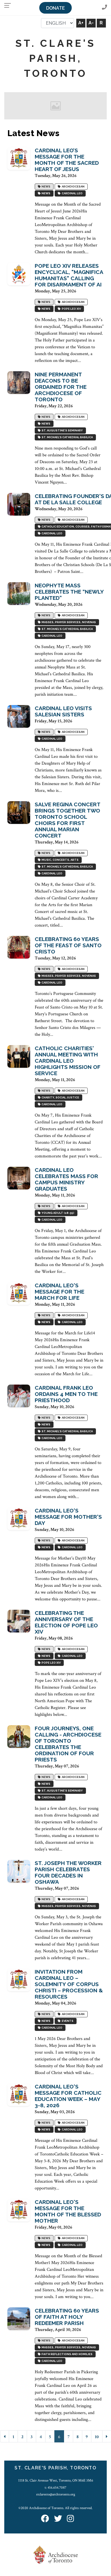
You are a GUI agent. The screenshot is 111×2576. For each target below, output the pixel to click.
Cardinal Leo (72, 193)
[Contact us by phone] (104, 8)
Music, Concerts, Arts (59, 860)
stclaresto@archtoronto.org (56, 2494)
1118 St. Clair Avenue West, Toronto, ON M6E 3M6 (56, 2480)
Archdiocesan (73, 186)
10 (97, 2437)
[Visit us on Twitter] (58, 2519)
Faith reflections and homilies (66, 2354)
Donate (55, 8)
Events (67, 2021)
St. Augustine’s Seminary (62, 430)
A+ (81, 23)
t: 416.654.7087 (55, 2488)
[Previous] (5, 2436)
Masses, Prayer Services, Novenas (68, 622)
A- (91, 23)
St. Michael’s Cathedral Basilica (67, 437)
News (45, 186)
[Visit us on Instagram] (70, 2519)
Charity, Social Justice (60, 1097)
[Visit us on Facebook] (45, 2519)
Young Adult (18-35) (57, 1213)
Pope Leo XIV (71, 309)
